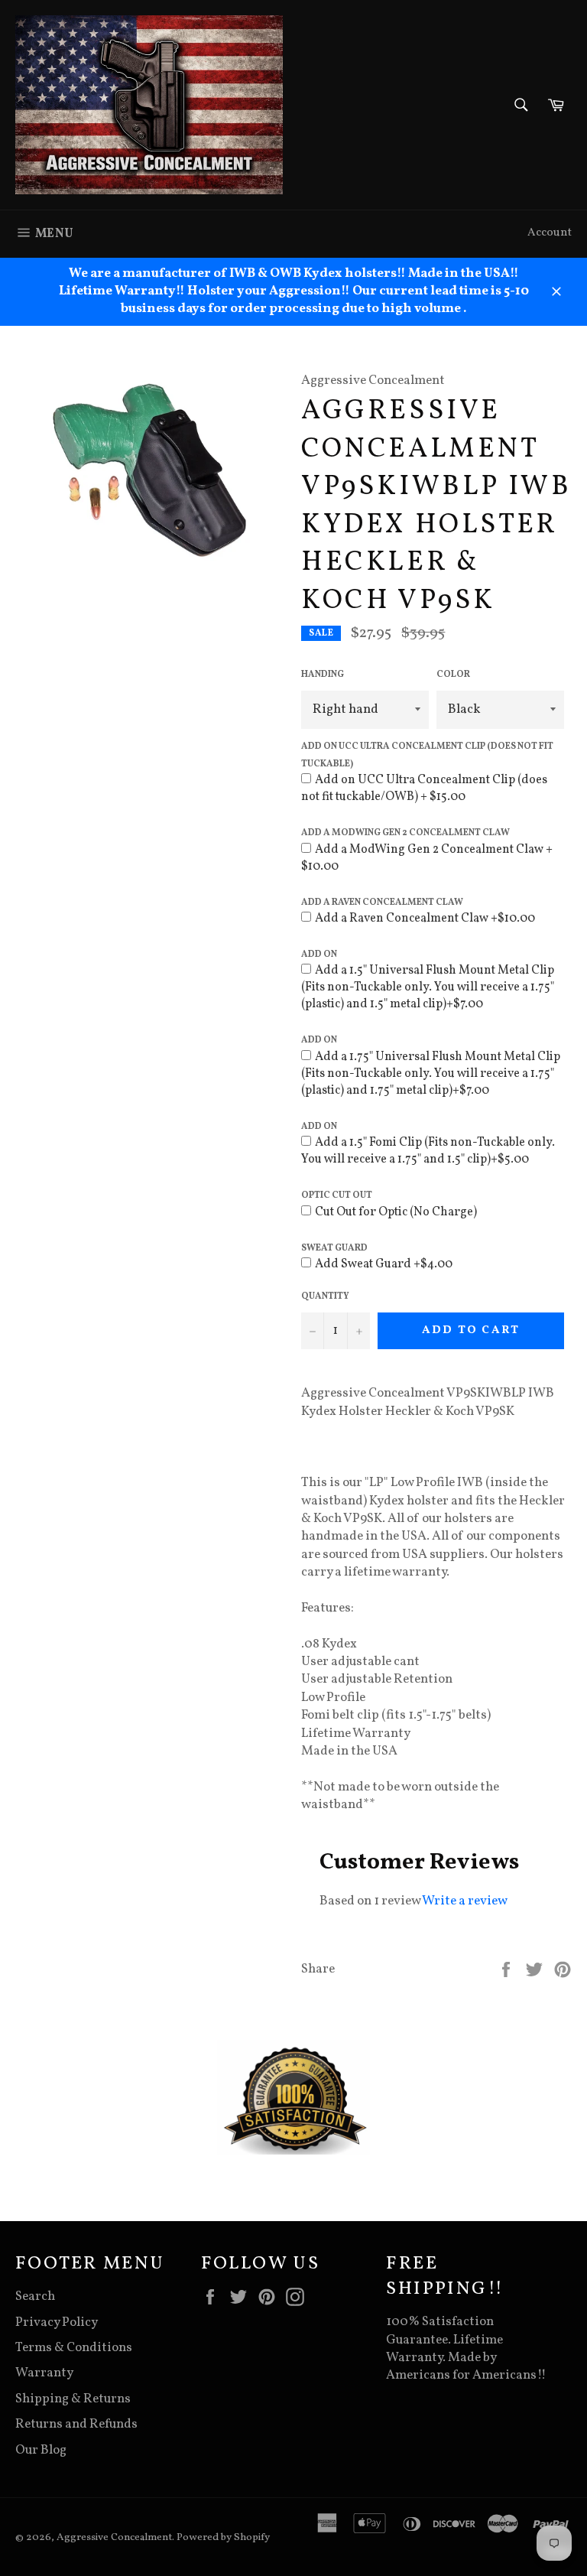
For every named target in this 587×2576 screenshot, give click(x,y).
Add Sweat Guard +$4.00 (384, 1264)
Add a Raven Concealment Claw (382, 903)
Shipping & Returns (73, 2399)
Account (550, 233)
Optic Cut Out (337, 1195)
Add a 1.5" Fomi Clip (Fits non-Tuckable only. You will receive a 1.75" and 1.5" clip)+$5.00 (428, 1151)
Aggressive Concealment (114, 2537)
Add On (319, 955)
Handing (323, 675)
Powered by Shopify (223, 2537)
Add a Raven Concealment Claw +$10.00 (425, 919)
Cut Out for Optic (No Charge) (396, 1212)
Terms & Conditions (74, 2348)
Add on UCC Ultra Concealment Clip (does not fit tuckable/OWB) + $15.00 (424, 789)
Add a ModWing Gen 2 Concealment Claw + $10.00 (427, 858)
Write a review (465, 1901)
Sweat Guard (334, 1248)
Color (453, 675)
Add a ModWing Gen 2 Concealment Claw (405, 833)
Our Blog (41, 2450)
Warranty (44, 2373)
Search (35, 2296)
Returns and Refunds (76, 2424)
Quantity (325, 1296)
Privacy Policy (57, 2322)
